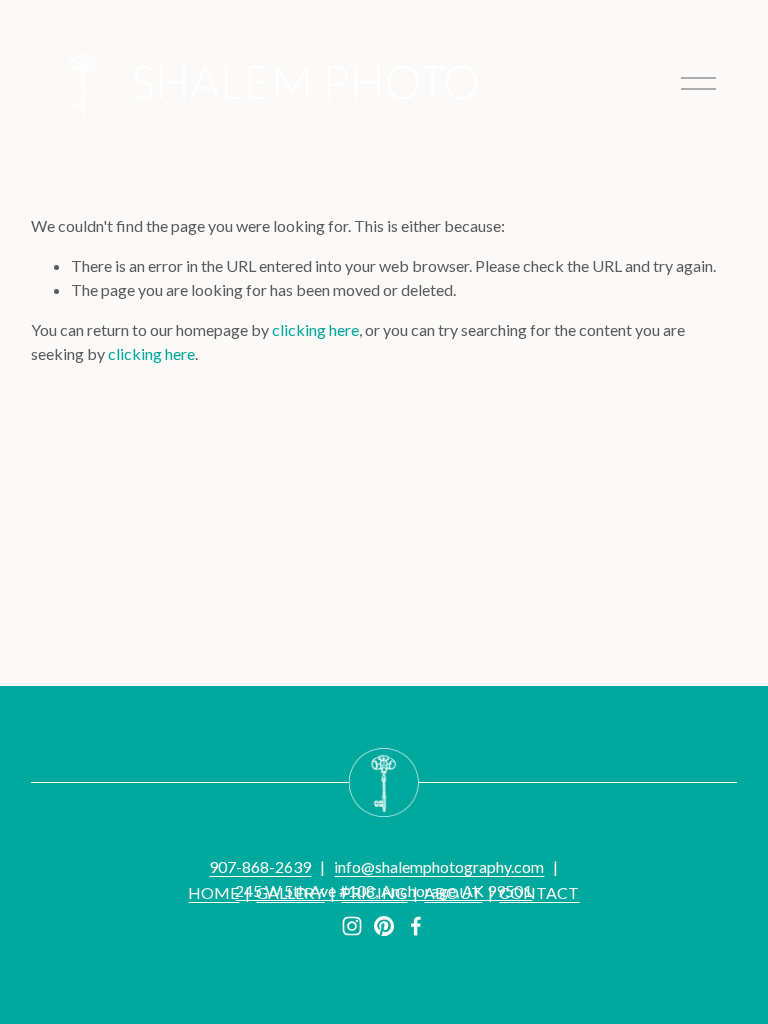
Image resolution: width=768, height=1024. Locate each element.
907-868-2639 (260, 866)
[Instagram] (352, 926)
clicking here (315, 329)
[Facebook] (416, 926)
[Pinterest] (384, 926)
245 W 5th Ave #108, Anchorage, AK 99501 (383, 890)
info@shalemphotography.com (439, 866)
